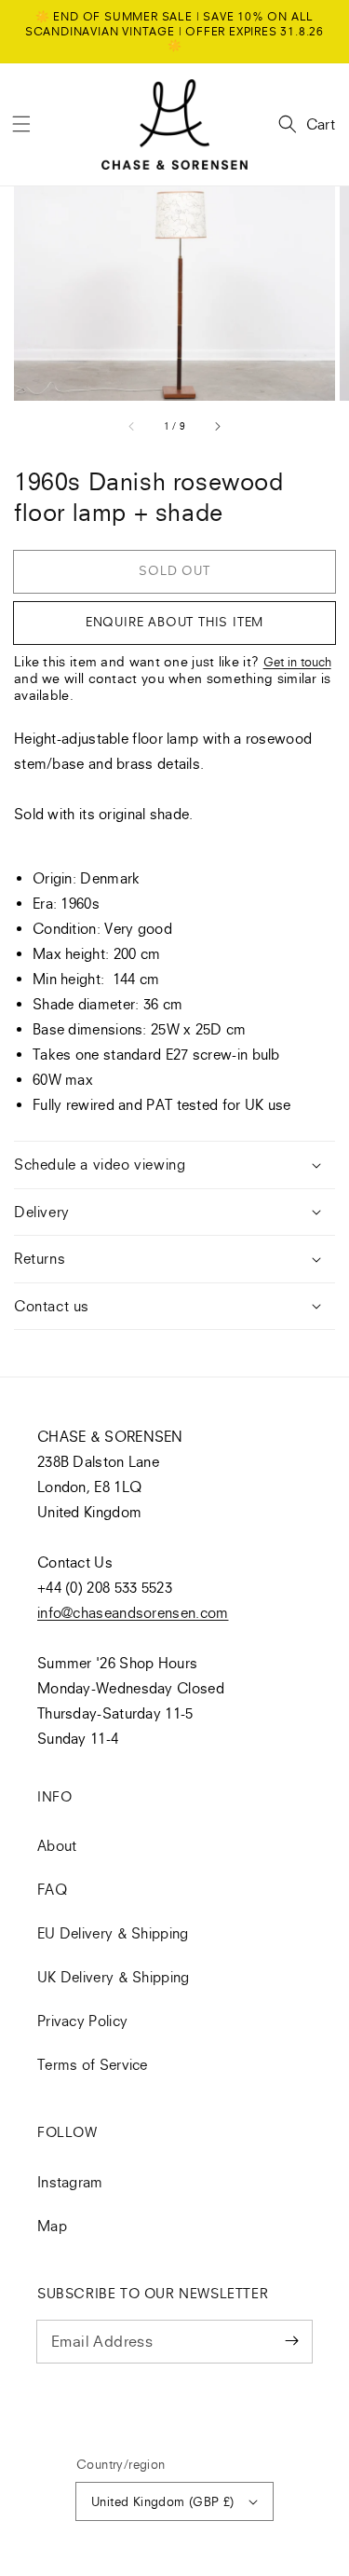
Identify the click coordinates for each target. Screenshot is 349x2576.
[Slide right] (217, 426)
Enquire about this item (174, 622)
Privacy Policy (82, 2021)
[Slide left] (132, 426)
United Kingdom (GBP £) (163, 2501)
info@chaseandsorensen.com (133, 1612)
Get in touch (297, 662)
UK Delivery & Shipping (114, 1977)
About (57, 1845)
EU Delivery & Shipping (113, 1933)
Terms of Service (93, 2064)
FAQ (52, 1889)
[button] (21, 124)
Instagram (70, 2182)
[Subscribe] (291, 2341)
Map (52, 2226)
